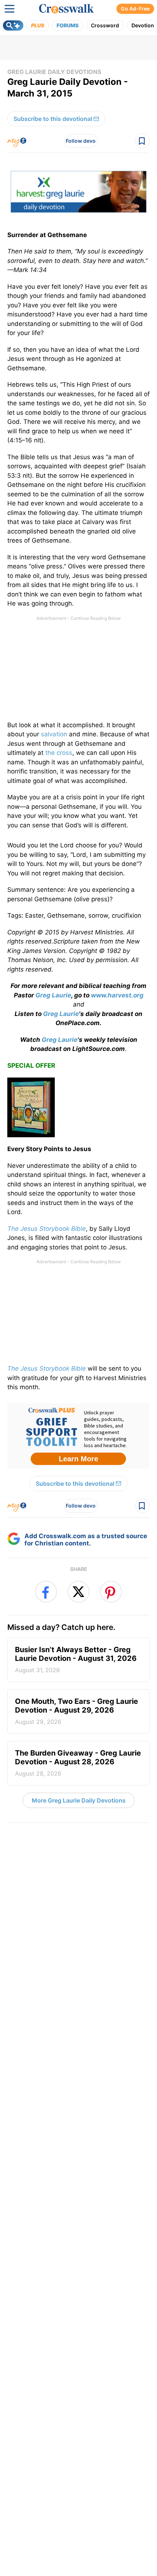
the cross (59, 753)
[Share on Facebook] (46, 1592)
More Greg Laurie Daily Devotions (79, 1800)
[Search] (13, 25)
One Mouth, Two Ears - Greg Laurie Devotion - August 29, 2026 (76, 1711)
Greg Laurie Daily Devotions (54, 72)
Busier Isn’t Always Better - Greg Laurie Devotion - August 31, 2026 (76, 1659)
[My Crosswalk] (17, 141)
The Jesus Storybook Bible (47, 1368)
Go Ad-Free (135, 9)
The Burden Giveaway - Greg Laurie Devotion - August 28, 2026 (78, 1763)
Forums (68, 25)
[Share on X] (78, 1592)
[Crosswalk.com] (66, 9)
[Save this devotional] (142, 141)
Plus (38, 25)
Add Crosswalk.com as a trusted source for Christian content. (86, 1540)
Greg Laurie (53, 995)
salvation (54, 734)
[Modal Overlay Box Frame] (78, 1436)
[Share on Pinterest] (111, 1592)
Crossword (105, 25)
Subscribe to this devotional (53, 119)
